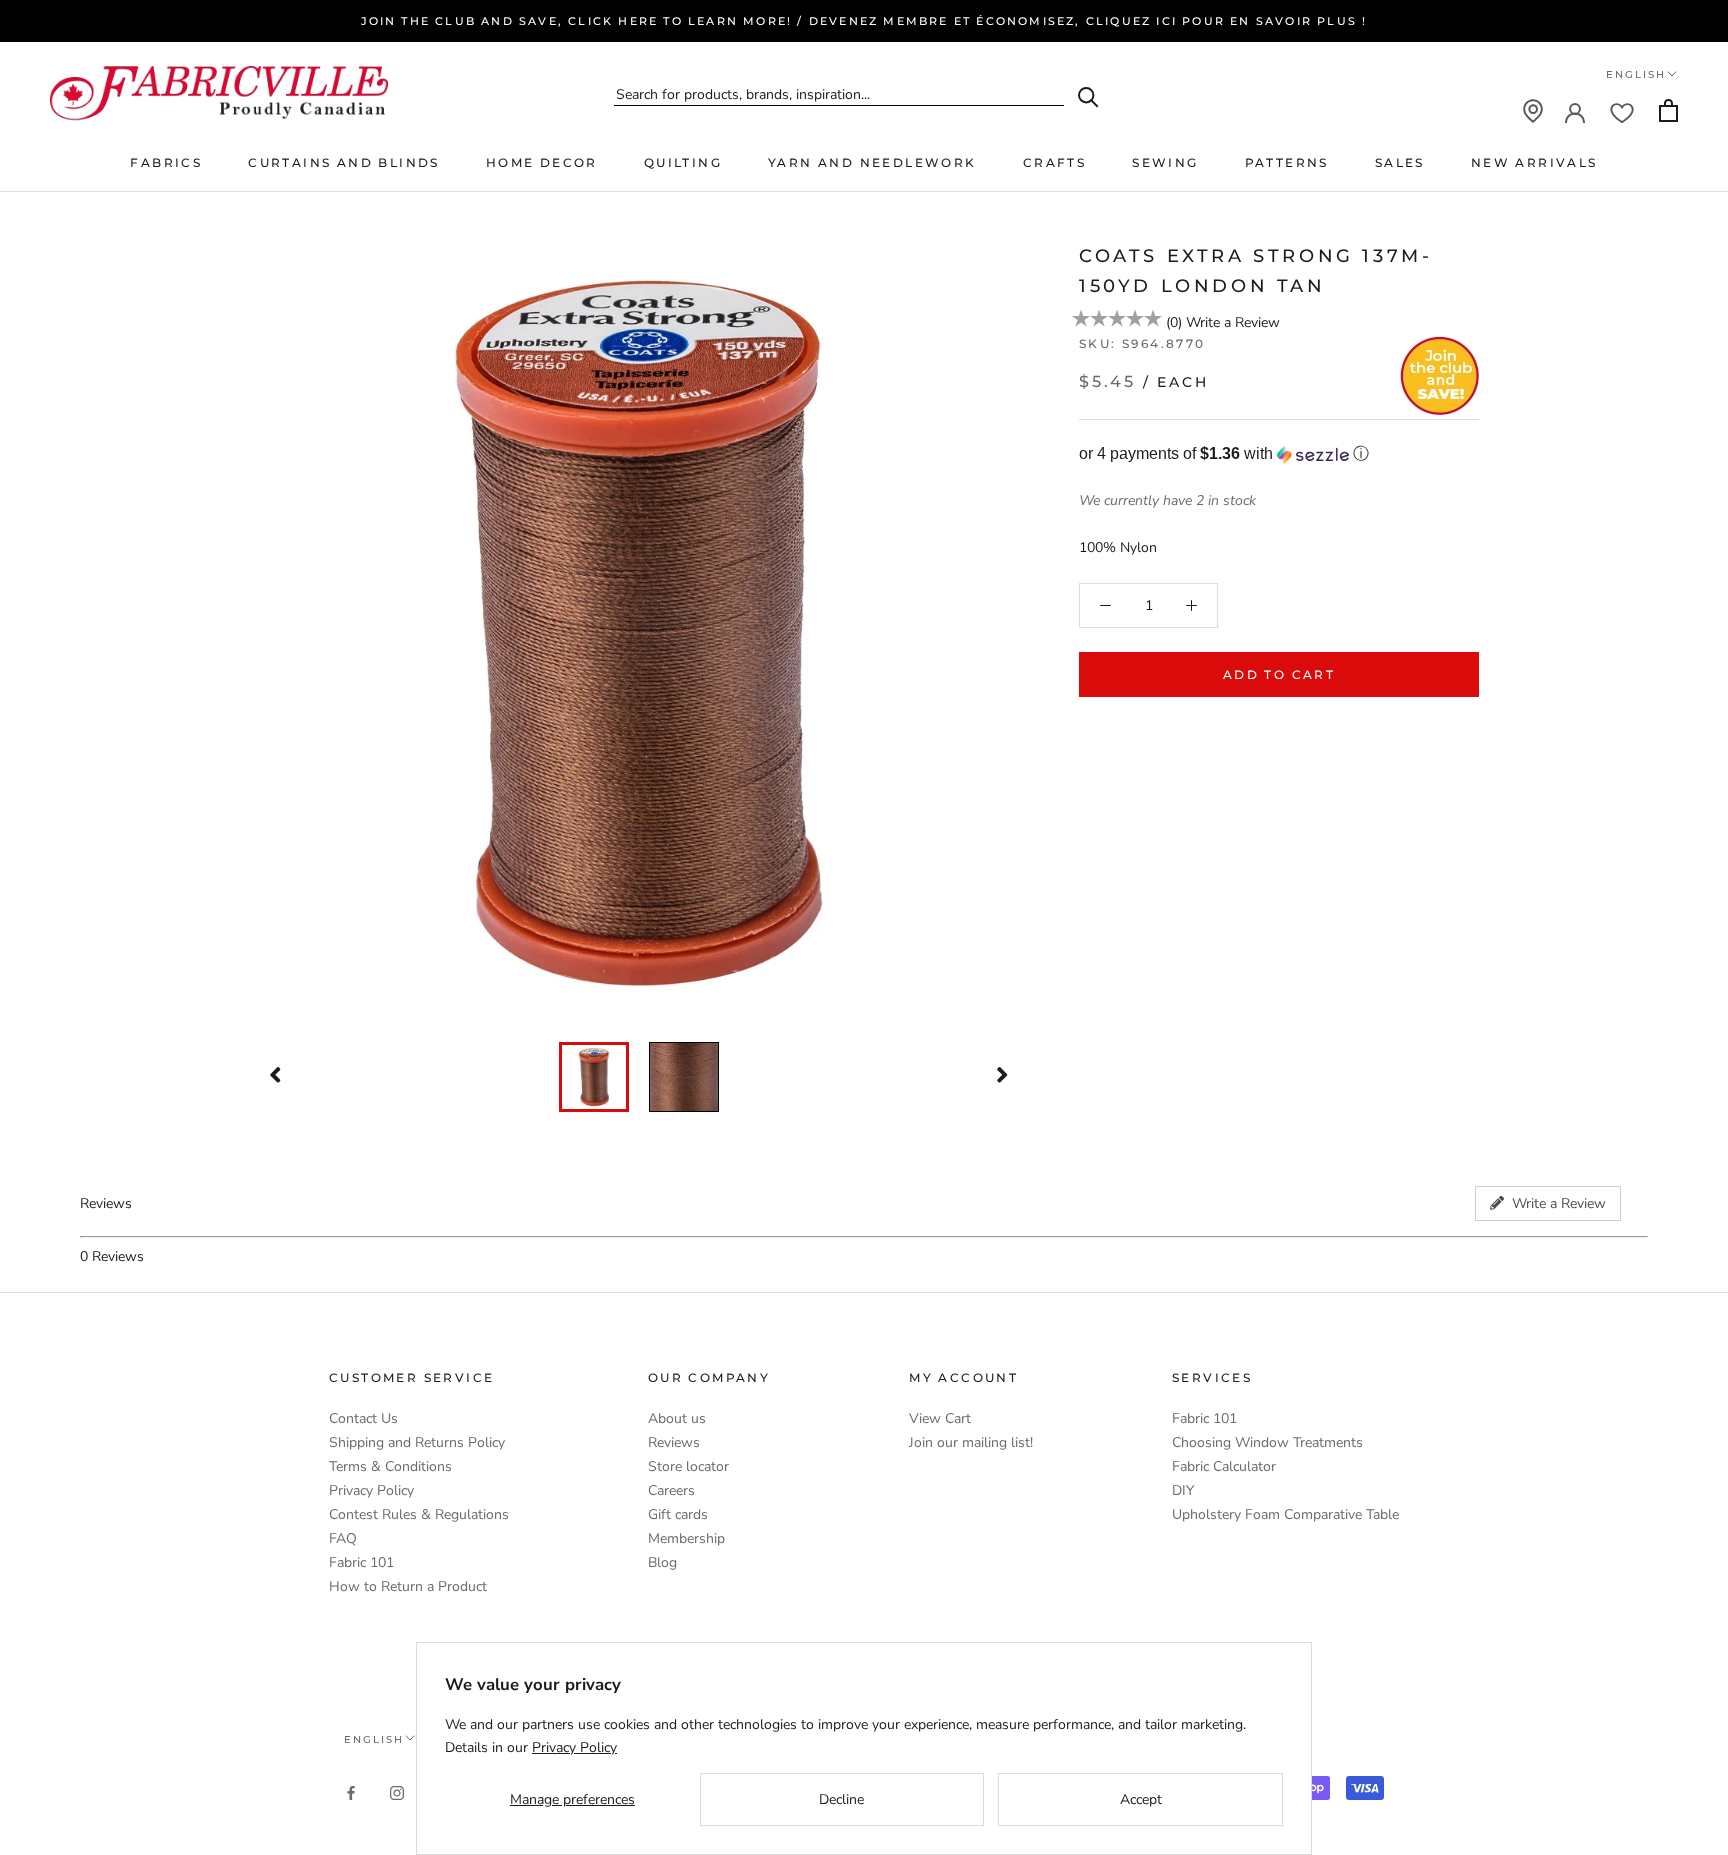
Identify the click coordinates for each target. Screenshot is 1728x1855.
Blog (662, 1562)
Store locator (688, 1466)
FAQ (343, 1538)
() (1174, 322)
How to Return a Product (408, 1586)
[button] (1279, 454)
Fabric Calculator (1224, 1466)
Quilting (683, 162)
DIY (1183, 1490)
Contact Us (363, 1418)
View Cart (940, 1418)
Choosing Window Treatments (1267, 1442)
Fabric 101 (361, 1562)
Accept (1141, 1799)
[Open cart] (1668, 110)
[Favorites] (1622, 111)
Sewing (1165, 162)
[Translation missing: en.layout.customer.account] (1575, 111)
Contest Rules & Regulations (419, 1514)
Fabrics (166, 162)
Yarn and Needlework (872, 162)
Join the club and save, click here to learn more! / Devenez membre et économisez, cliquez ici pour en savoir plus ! (864, 21)
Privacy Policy (371, 1490)
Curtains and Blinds (344, 162)
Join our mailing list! (971, 1442)
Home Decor (542, 162)
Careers (671, 1490)
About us (677, 1418)
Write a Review (1233, 322)
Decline (841, 1799)
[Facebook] (351, 1791)
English (1636, 74)
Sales (1400, 162)
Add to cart (1279, 674)
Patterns (1287, 162)
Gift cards (678, 1514)
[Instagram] (397, 1791)
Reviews (674, 1442)
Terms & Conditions (390, 1466)
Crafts (1054, 162)
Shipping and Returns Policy (417, 1442)
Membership (686, 1538)
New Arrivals (1534, 162)
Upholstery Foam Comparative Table (1285, 1514)
